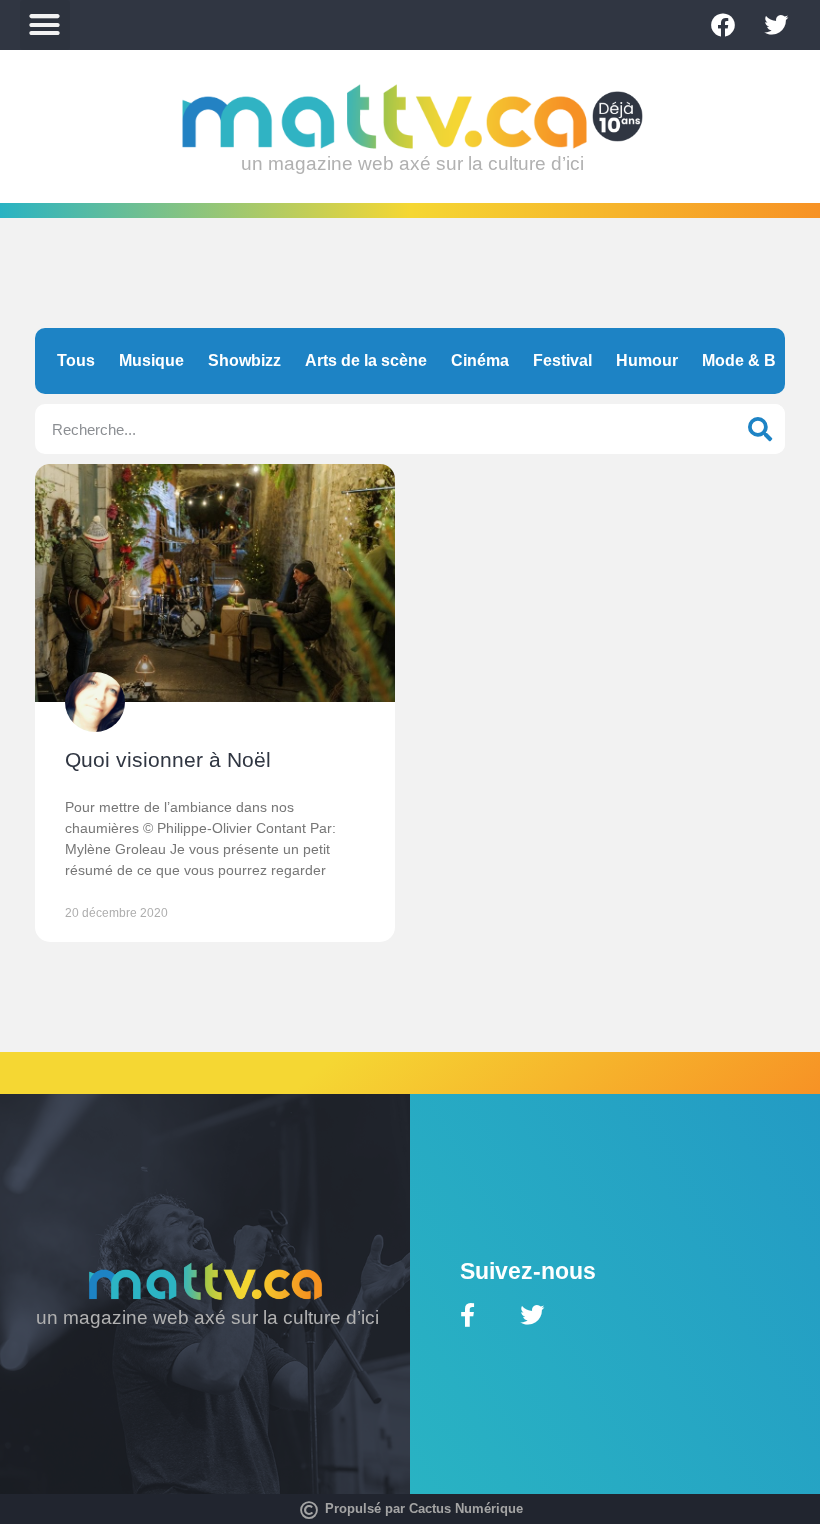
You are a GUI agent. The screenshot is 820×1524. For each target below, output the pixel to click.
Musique (151, 360)
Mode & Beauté (760, 360)
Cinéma (480, 360)
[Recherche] (760, 429)
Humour (647, 360)
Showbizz (244, 360)
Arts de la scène (366, 360)
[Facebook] (723, 25)
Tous (76, 360)
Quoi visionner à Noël (168, 759)
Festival (562, 360)
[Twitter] (776, 25)
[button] (45, 25)
